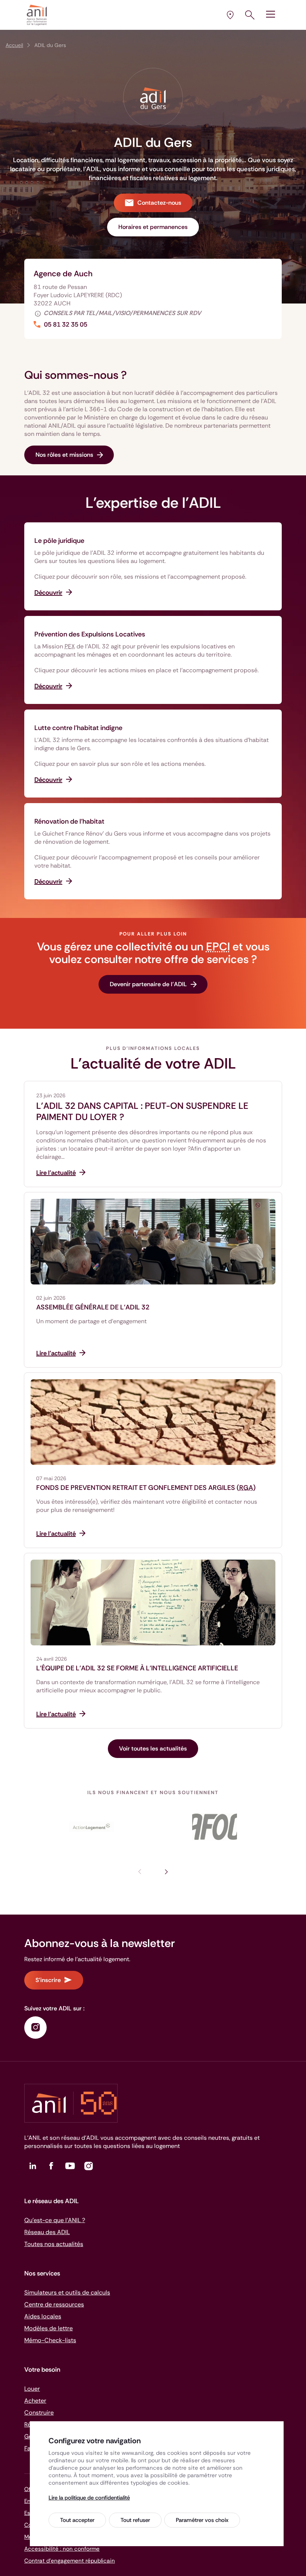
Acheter (35, 2401)
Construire (39, 2413)
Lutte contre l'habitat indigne (78, 728)
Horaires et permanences (153, 227)
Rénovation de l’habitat (69, 821)
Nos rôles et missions (64, 455)
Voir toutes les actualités (153, 1748)
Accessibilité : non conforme (62, 2549)
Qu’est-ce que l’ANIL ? (55, 2220)
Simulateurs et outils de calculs (67, 2292)
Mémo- (50, 2340)
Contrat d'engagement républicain (70, 2561)
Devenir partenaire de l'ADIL (148, 984)
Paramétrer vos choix (202, 2520)
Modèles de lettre (49, 2328)
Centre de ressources (54, 2304)
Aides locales (43, 2316)
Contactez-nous (159, 203)
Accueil (14, 45)
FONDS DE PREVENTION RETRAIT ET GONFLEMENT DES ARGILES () (146, 1488)
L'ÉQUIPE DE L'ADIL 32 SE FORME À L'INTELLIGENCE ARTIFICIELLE (137, 1668)
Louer (32, 2389)
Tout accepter (77, 2520)
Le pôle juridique (59, 541)
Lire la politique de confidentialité (89, 2498)
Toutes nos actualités (54, 2244)
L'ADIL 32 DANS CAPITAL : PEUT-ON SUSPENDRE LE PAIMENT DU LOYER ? (142, 1111)
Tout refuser (135, 2520)
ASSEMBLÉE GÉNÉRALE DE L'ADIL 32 (93, 1307)
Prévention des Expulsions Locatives (90, 634)
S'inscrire (48, 1980)
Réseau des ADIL (47, 2232)
